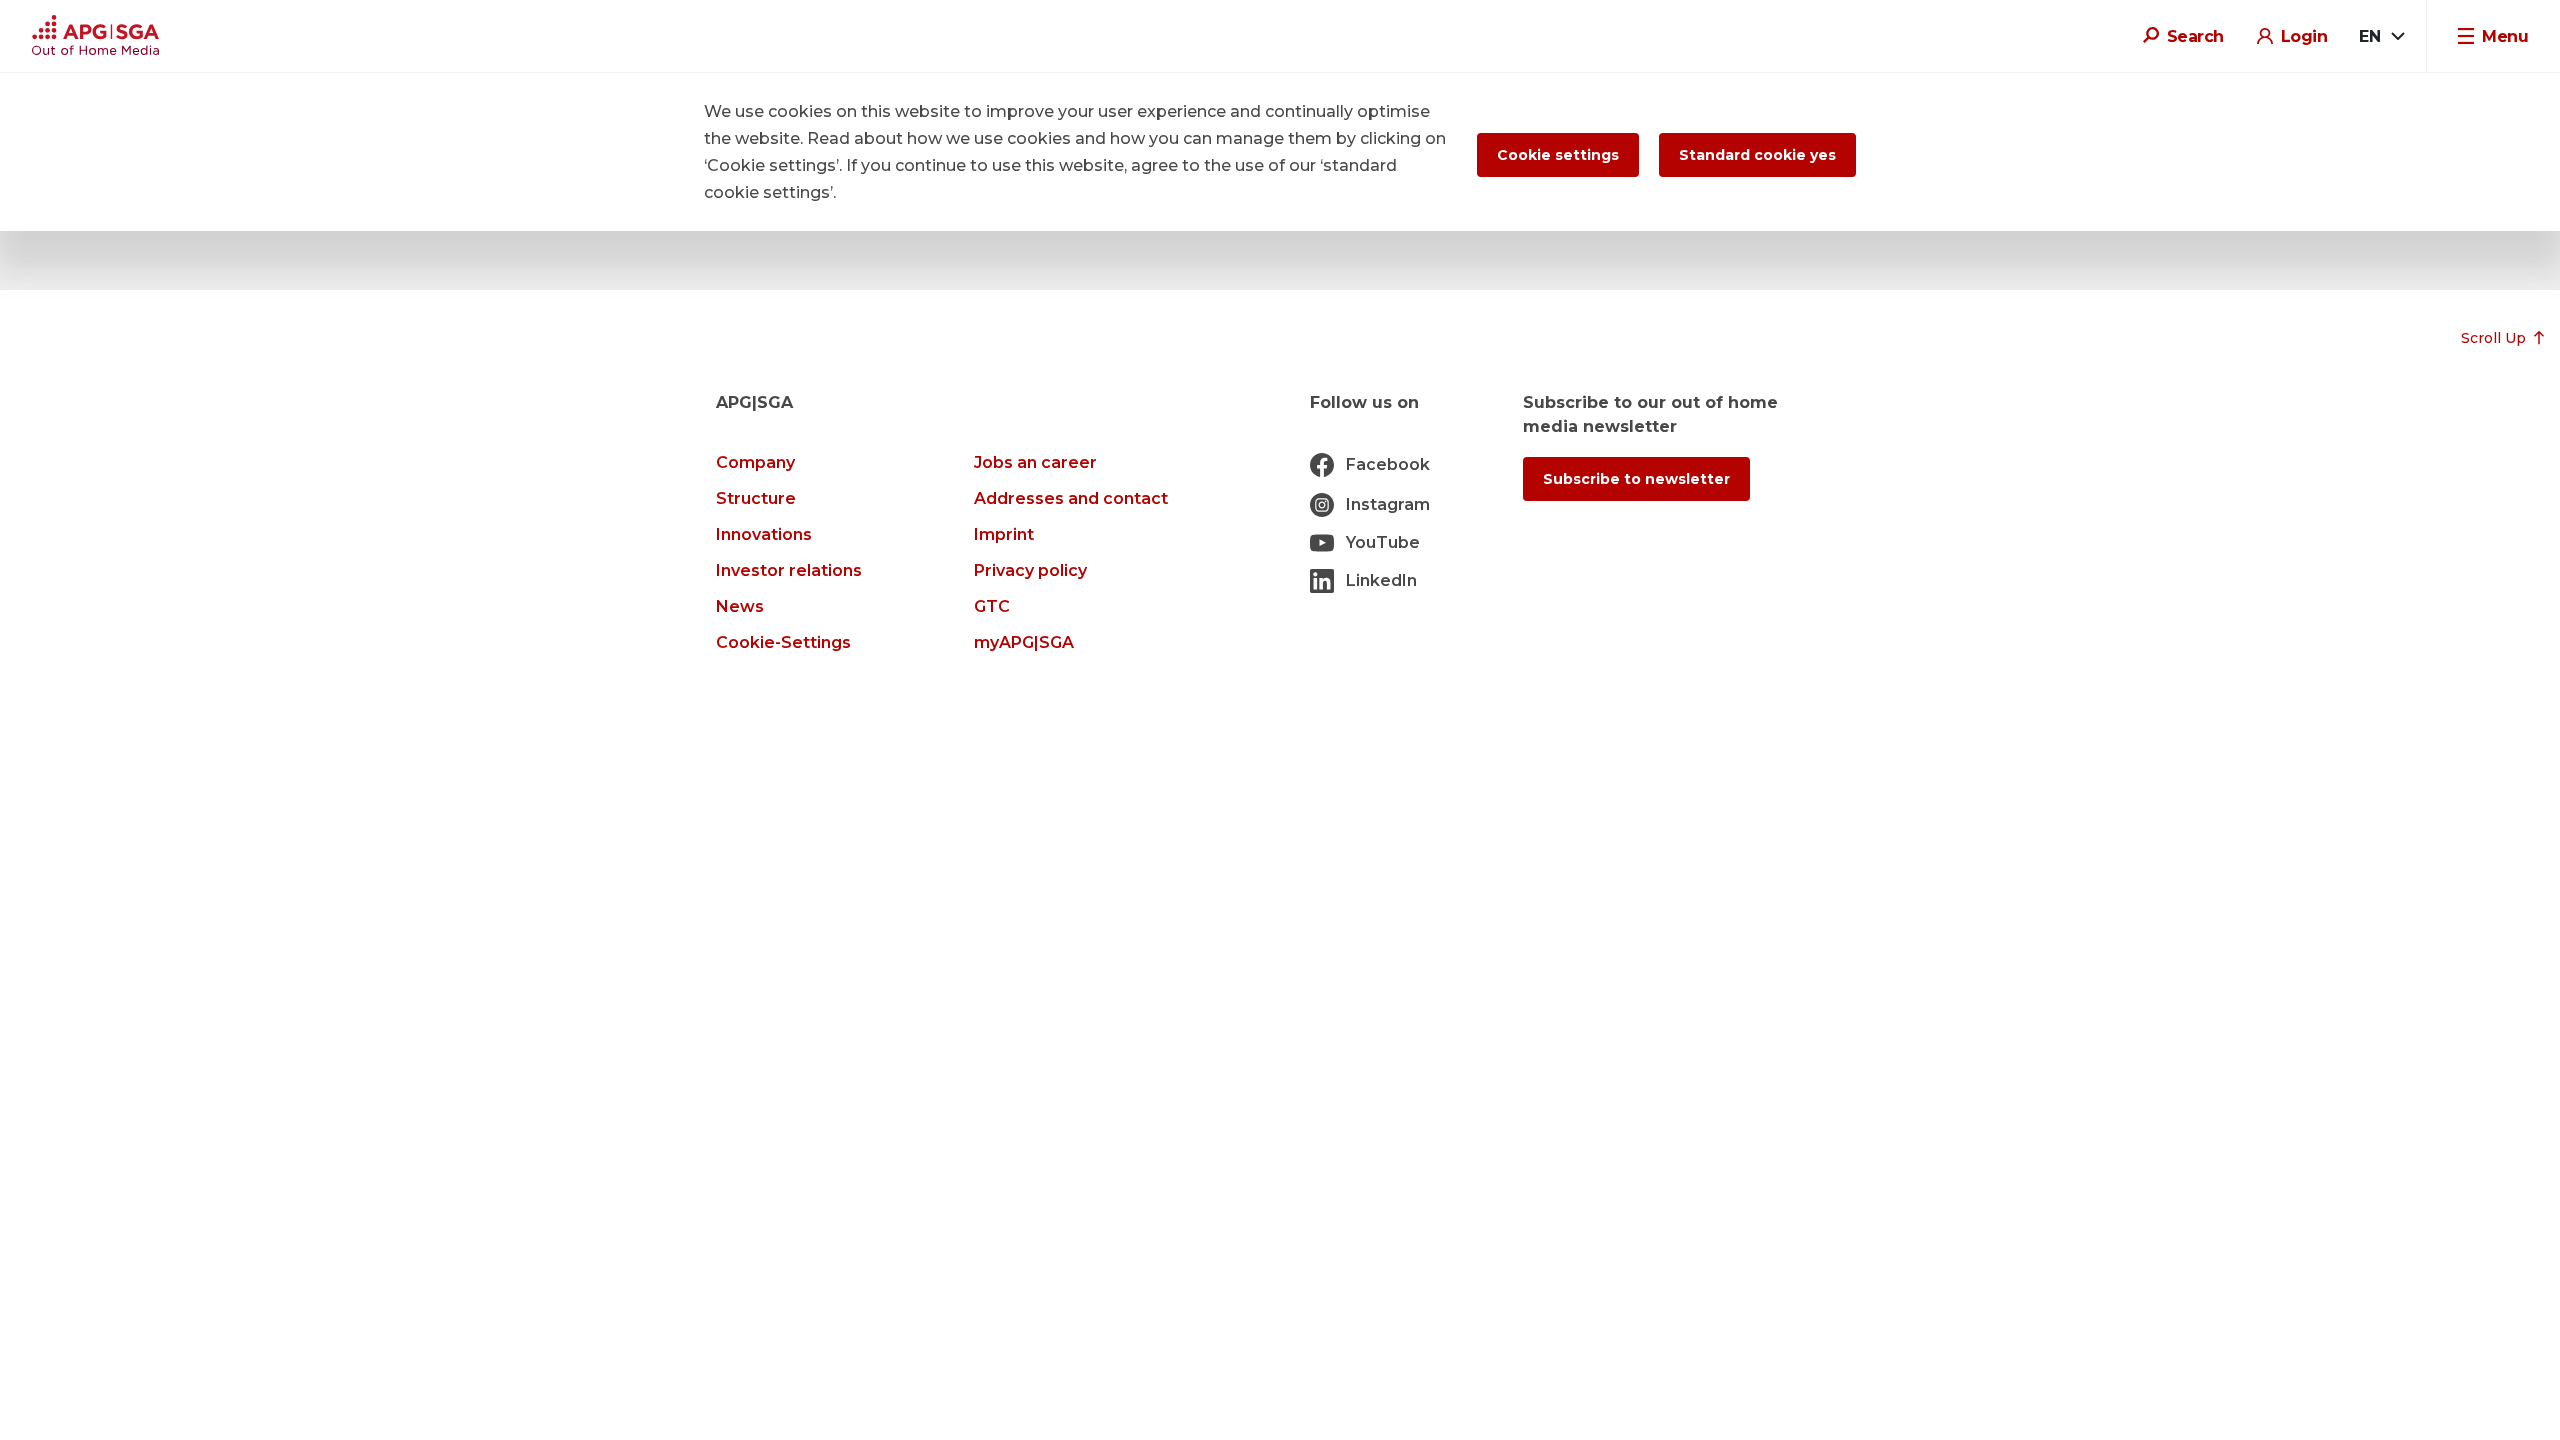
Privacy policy (1030, 570)
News (740, 606)
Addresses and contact (1071, 498)
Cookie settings (1558, 155)
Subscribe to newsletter (1636, 479)
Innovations (764, 534)
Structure (756, 498)
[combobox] (2381, 37)
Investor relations (789, 570)
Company (755, 462)
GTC (992, 606)
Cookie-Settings (783, 642)
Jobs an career (1035, 462)
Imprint (1004, 534)
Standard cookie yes (1757, 155)
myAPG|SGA (1024, 642)
